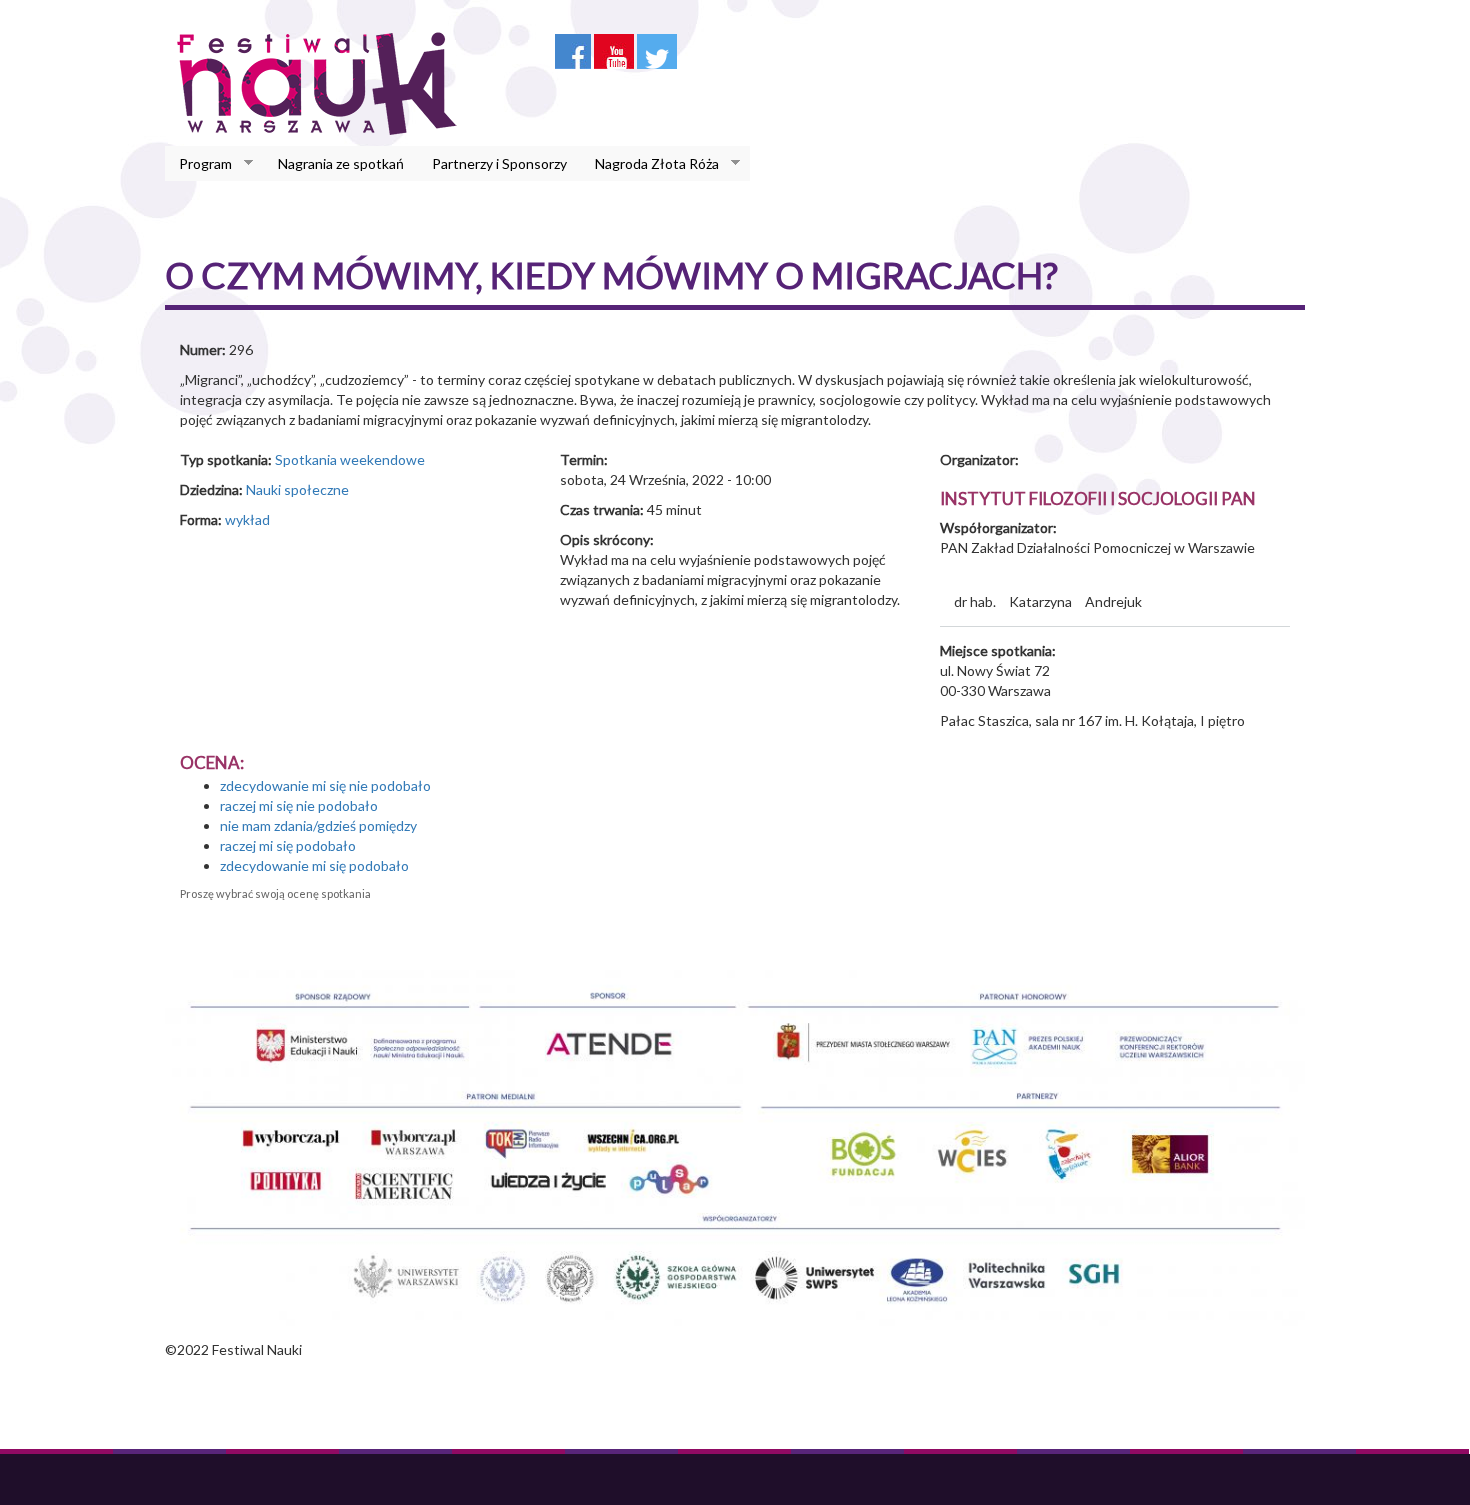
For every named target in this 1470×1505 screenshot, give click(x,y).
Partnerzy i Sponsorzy (499, 163)
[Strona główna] (322, 83)
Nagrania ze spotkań (341, 163)
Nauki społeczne (297, 489)
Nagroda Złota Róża (650, 164)
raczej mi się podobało (288, 845)
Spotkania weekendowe (350, 459)
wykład (247, 519)
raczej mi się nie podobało (299, 805)
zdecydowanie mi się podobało (314, 865)
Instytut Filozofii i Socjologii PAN (1098, 498)
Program (198, 164)
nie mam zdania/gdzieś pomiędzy (318, 825)
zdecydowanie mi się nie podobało (325, 785)
